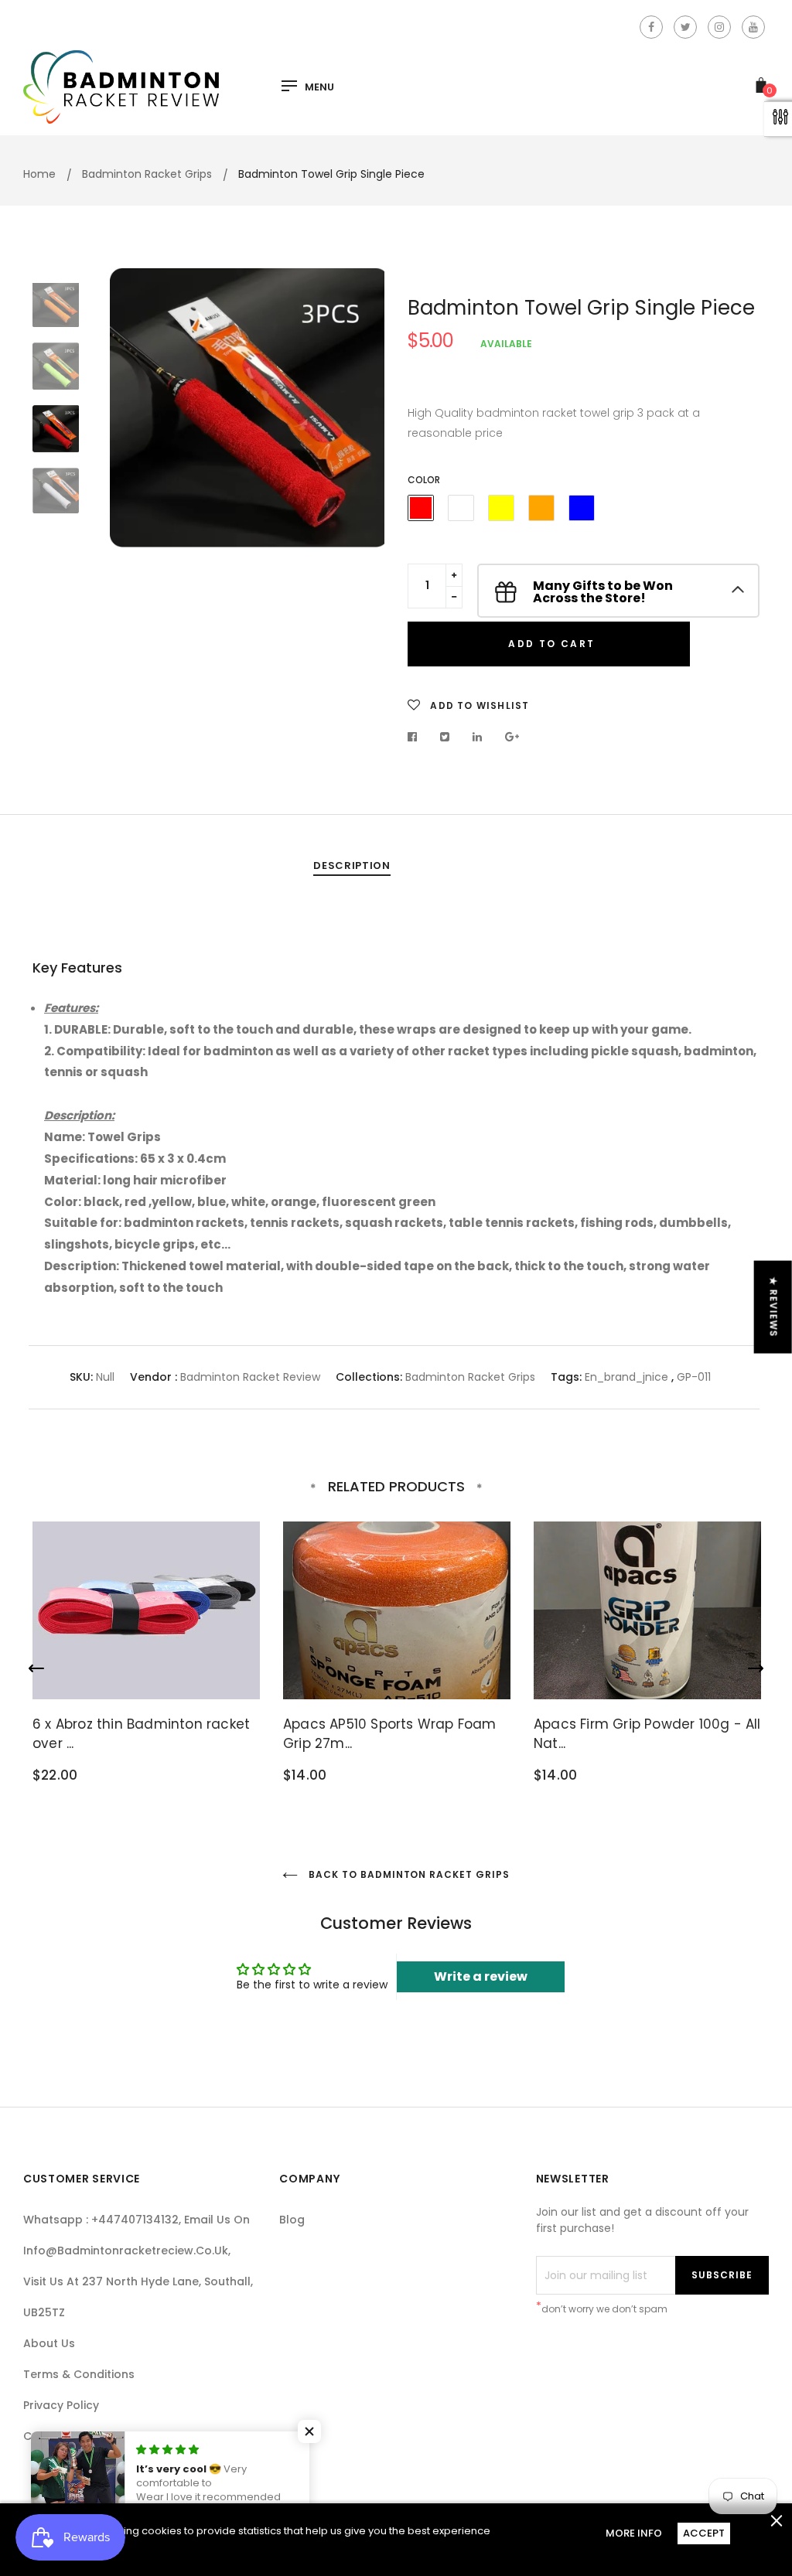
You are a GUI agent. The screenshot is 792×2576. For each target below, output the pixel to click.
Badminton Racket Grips (470, 1377)
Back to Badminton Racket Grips (408, 1874)
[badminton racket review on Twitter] (685, 27)
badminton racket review (250, 1377)
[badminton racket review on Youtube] (753, 27)
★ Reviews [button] (774, 1307)
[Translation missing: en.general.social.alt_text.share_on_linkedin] (478, 737)
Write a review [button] (481, 1976)
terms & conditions (79, 2374)
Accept (704, 2533)
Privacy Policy (61, 2405)
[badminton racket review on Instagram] (719, 27)
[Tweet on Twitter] (445, 737)
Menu (319, 87)
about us (49, 2343)
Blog (292, 2220)
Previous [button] (133, 407)
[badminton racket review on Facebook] (651, 27)
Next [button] (361, 407)
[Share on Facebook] (416, 737)
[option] (247, 407)
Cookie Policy (61, 2436)
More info (634, 2533)
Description (352, 865)
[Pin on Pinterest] (512, 737)
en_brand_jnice (626, 1377)
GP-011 (694, 1377)
